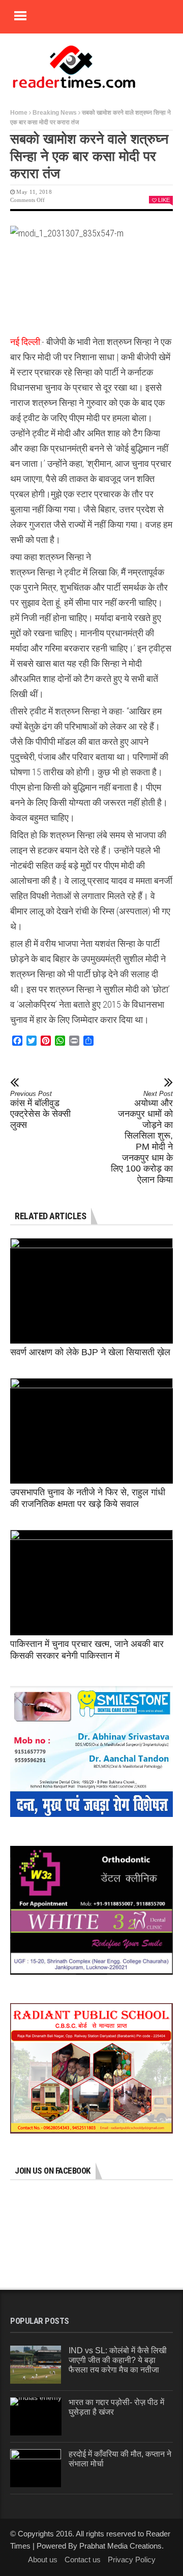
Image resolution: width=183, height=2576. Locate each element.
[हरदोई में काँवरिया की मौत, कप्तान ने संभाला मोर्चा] (36, 2468)
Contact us (83, 2560)
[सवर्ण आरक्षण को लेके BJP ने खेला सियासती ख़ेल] (91, 1291)
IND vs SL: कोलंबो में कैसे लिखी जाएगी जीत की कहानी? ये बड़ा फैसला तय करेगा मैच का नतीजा (118, 2360)
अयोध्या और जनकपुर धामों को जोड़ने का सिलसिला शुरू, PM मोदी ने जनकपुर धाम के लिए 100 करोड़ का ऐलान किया (142, 1137)
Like (164, 200)
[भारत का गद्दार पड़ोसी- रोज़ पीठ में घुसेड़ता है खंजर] (36, 2416)
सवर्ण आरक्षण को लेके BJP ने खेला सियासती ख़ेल (90, 1352)
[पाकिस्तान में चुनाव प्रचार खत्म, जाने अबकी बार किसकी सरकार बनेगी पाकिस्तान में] (91, 1583)
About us (43, 2560)
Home (19, 113)
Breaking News (55, 113)
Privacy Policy (132, 2560)
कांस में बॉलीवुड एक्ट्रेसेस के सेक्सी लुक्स (40, 1110)
